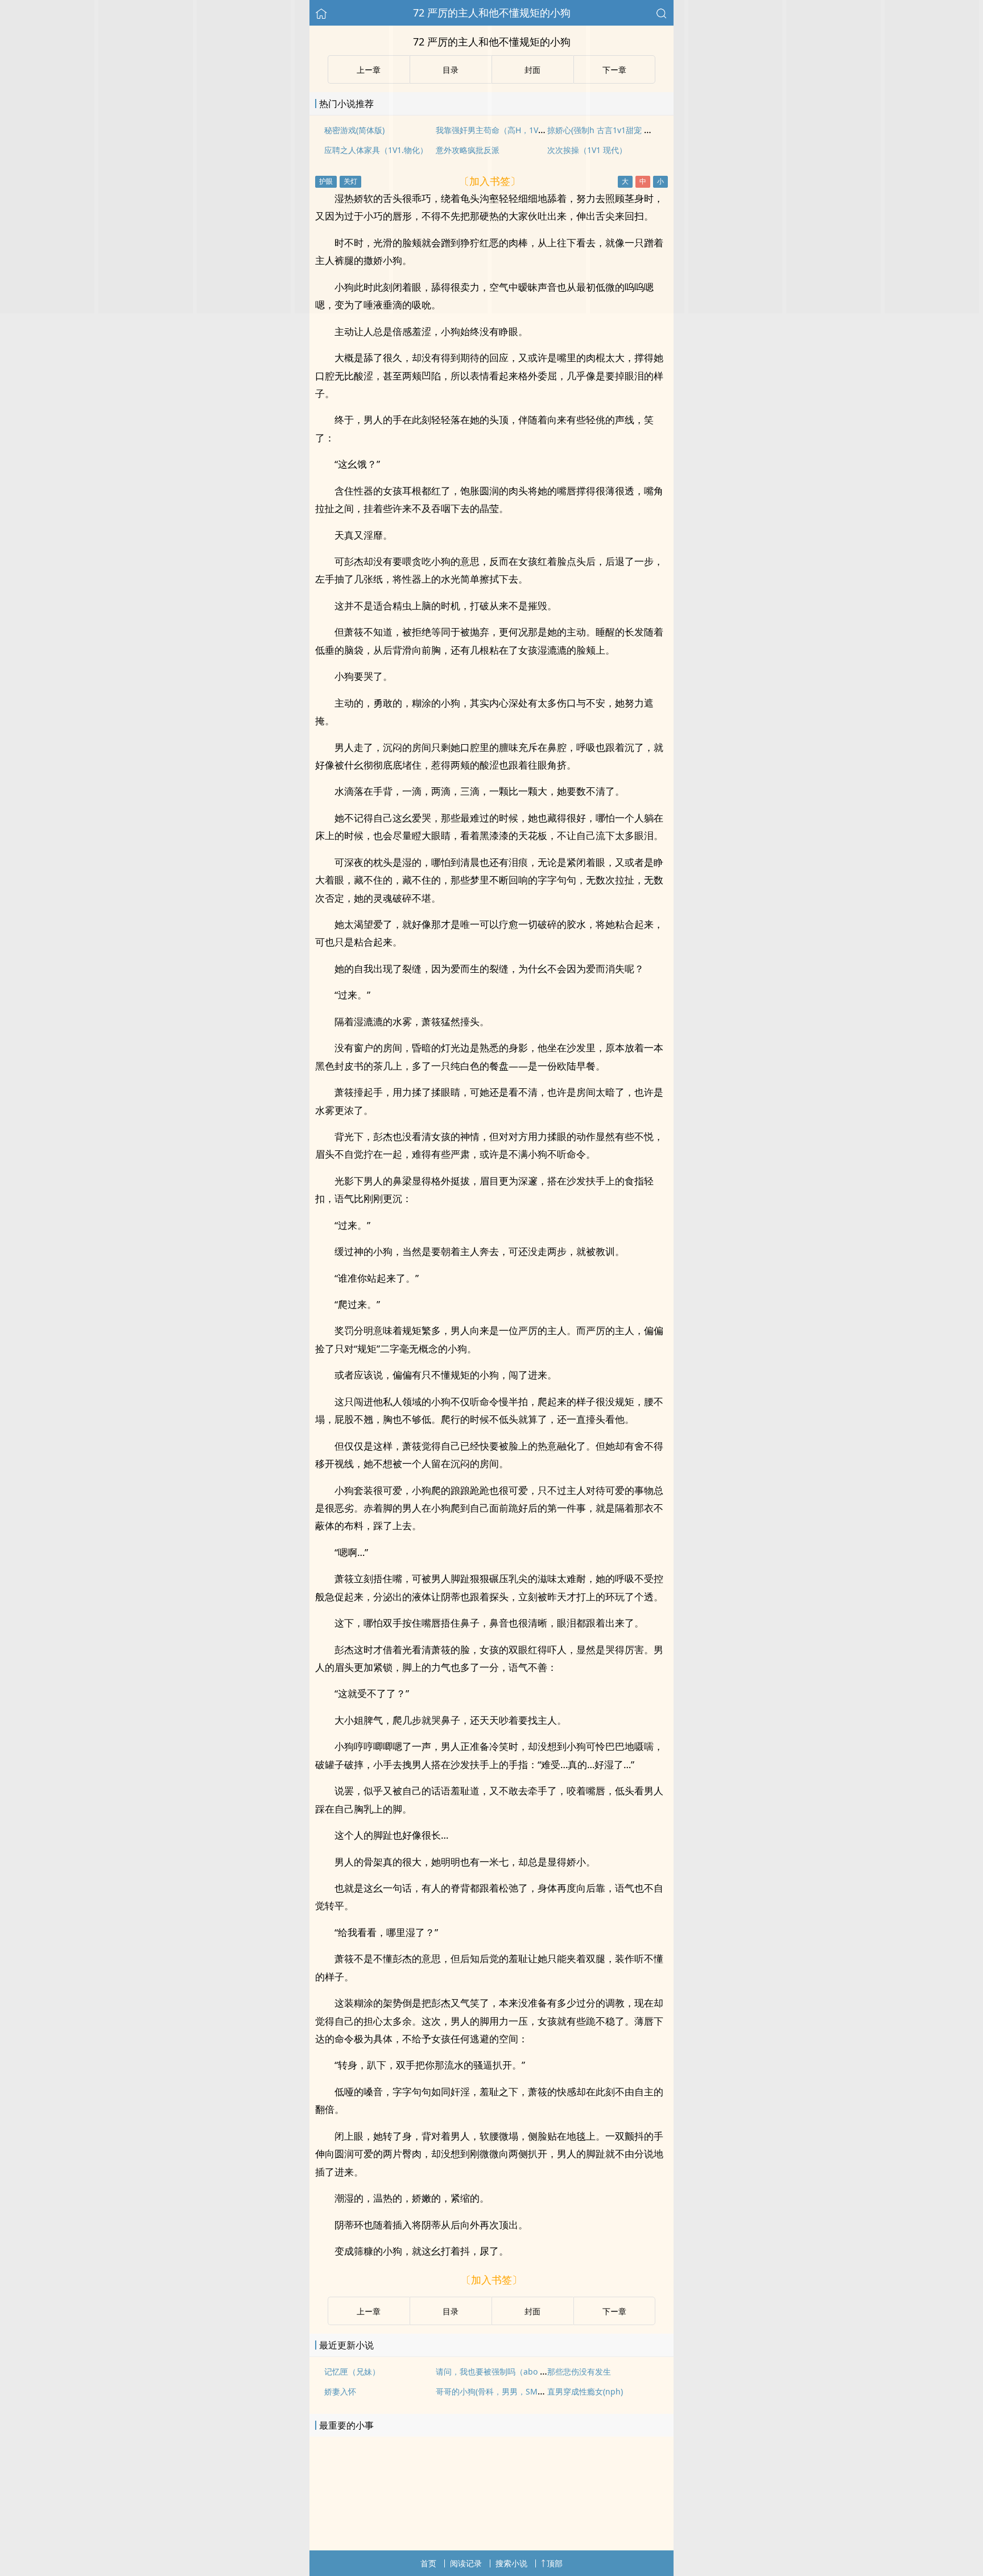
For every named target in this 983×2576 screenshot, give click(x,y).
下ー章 (614, 2311)
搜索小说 (511, 2563)
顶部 (555, 2563)
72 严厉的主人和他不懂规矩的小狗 (492, 13)
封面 (532, 2311)
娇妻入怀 (340, 2391)
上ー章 (369, 2311)
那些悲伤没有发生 (579, 2371)
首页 (428, 2563)
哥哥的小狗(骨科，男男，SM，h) (494, 2391)
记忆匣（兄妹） (352, 2371)
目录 (451, 2311)
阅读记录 (466, 2563)
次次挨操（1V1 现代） (587, 150)
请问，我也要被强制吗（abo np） (497, 2371)
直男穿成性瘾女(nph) (585, 2391)
